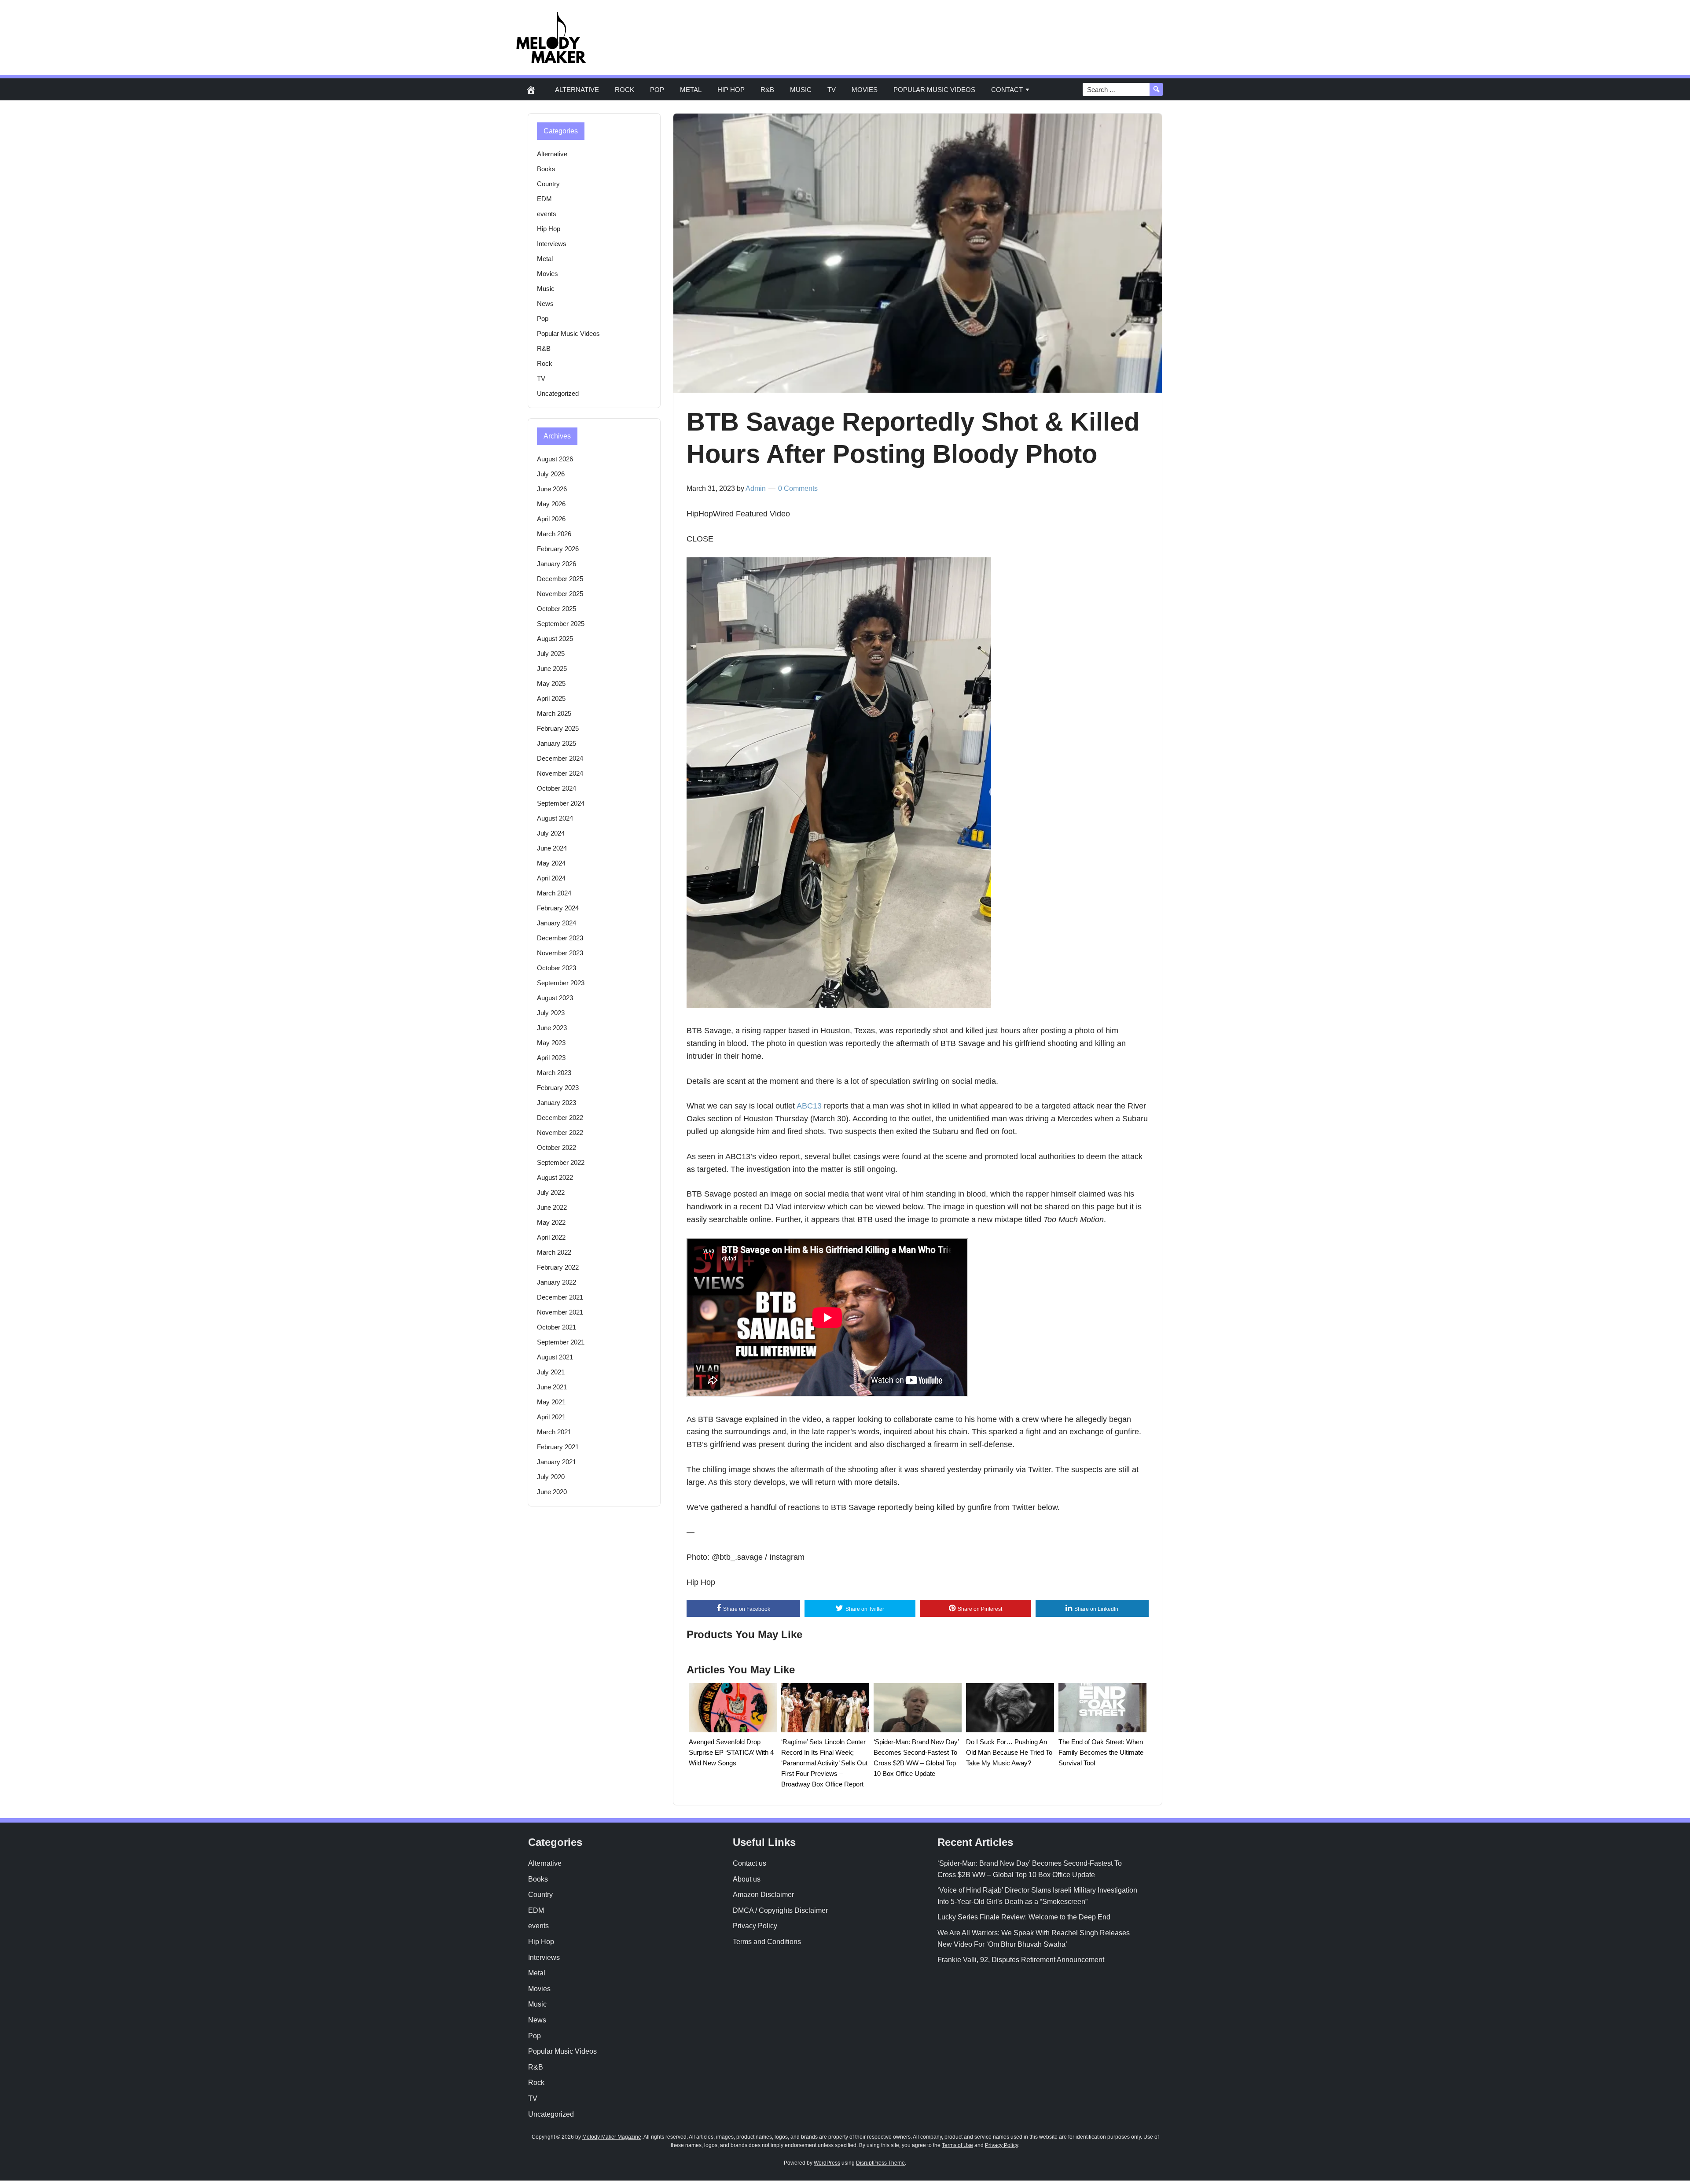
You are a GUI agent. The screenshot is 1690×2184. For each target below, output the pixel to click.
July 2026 (551, 474)
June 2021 (552, 1387)
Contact (1007, 90)
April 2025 (551, 698)
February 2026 (558, 549)
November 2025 (560, 594)
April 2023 (551, 1058)
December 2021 (560, 1297)
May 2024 (551, 863)
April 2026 (551, 519)
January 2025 (557, 743)
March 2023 (554, 1073)
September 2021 (561, 1342)
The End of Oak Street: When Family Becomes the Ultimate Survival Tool (1101, 1752)
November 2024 (560, 773)
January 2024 (557, 923)
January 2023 (557, 1103)
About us (747, 1879)
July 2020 (551, 1477)
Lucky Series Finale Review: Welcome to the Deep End (1024, 1917)
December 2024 (560, 758)
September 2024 (561, 803)
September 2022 (561, 1162)
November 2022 (560, 1133)
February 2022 (558, 1267)
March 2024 (554, 893)
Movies (865, 90)
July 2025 (551, 654)
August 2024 (555, 818)
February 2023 (558, 1088)
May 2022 (551, 1222)
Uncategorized (558, 393)
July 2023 (551, 1013)
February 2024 (558, 908)
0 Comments (798, 488)
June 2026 (552, 489)
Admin (756, 488)
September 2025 (561, 624)
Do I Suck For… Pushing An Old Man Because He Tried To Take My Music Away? (1009, 1752)
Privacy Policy (755, 1926)
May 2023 (551, 1043)
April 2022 (551, 1237)
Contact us (749, 1863)
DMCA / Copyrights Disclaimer (780, 1910)
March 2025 (554, 713)
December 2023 (560, 938)
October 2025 (557, 609)
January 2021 (557, 1462)
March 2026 (554, 534)
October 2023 (557, 968)
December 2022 (560, 1118)
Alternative (577, 90)
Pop (657, 90)
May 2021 (551, 1402)
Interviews (552, 244)
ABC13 (809, 1106)
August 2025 (555, 639)
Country (548, 184)
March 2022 (554, 1252)
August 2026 (555, 459)
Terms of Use (957, 2145)
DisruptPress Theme (880, 2163)
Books (546, 169)
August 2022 (555, 1177)
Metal (691, 90)
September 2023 (561, 983)
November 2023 (560, 953)
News (545, 304)
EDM (544, 199)
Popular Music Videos (934, 90)
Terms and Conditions (767, 1942)
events (547, 214)
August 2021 (555, 1357)
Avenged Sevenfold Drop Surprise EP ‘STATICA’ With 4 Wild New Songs (731, 1752)
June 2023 (552, 1028)
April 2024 (551, 878)
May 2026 (551, 504)
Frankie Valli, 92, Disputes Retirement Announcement (1021, 1960)
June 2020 (552, 1492)
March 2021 (554, 1432)
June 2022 (552, 1207)
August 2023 (555, 998)
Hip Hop (731, 90)
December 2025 (560, 579)
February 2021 (558, 1447)
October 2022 (557, 1147)
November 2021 (560, 1312)
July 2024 (551, 833)
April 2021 (551, 1417)
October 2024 (557, 788)
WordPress (827, 2163)
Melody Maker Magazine (612, 2137)
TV (832, 90)
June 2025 (552, 668)
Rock (625, 90)
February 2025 (558, 728)
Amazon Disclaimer (763, 1895)
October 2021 (557, 1327)
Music (801, 90)
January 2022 (557, 1282)
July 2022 (551, 1192)
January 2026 (557, 564)
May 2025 (551, 683)
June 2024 (552, 848)
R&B (767, 90)
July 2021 (551, 1372)
